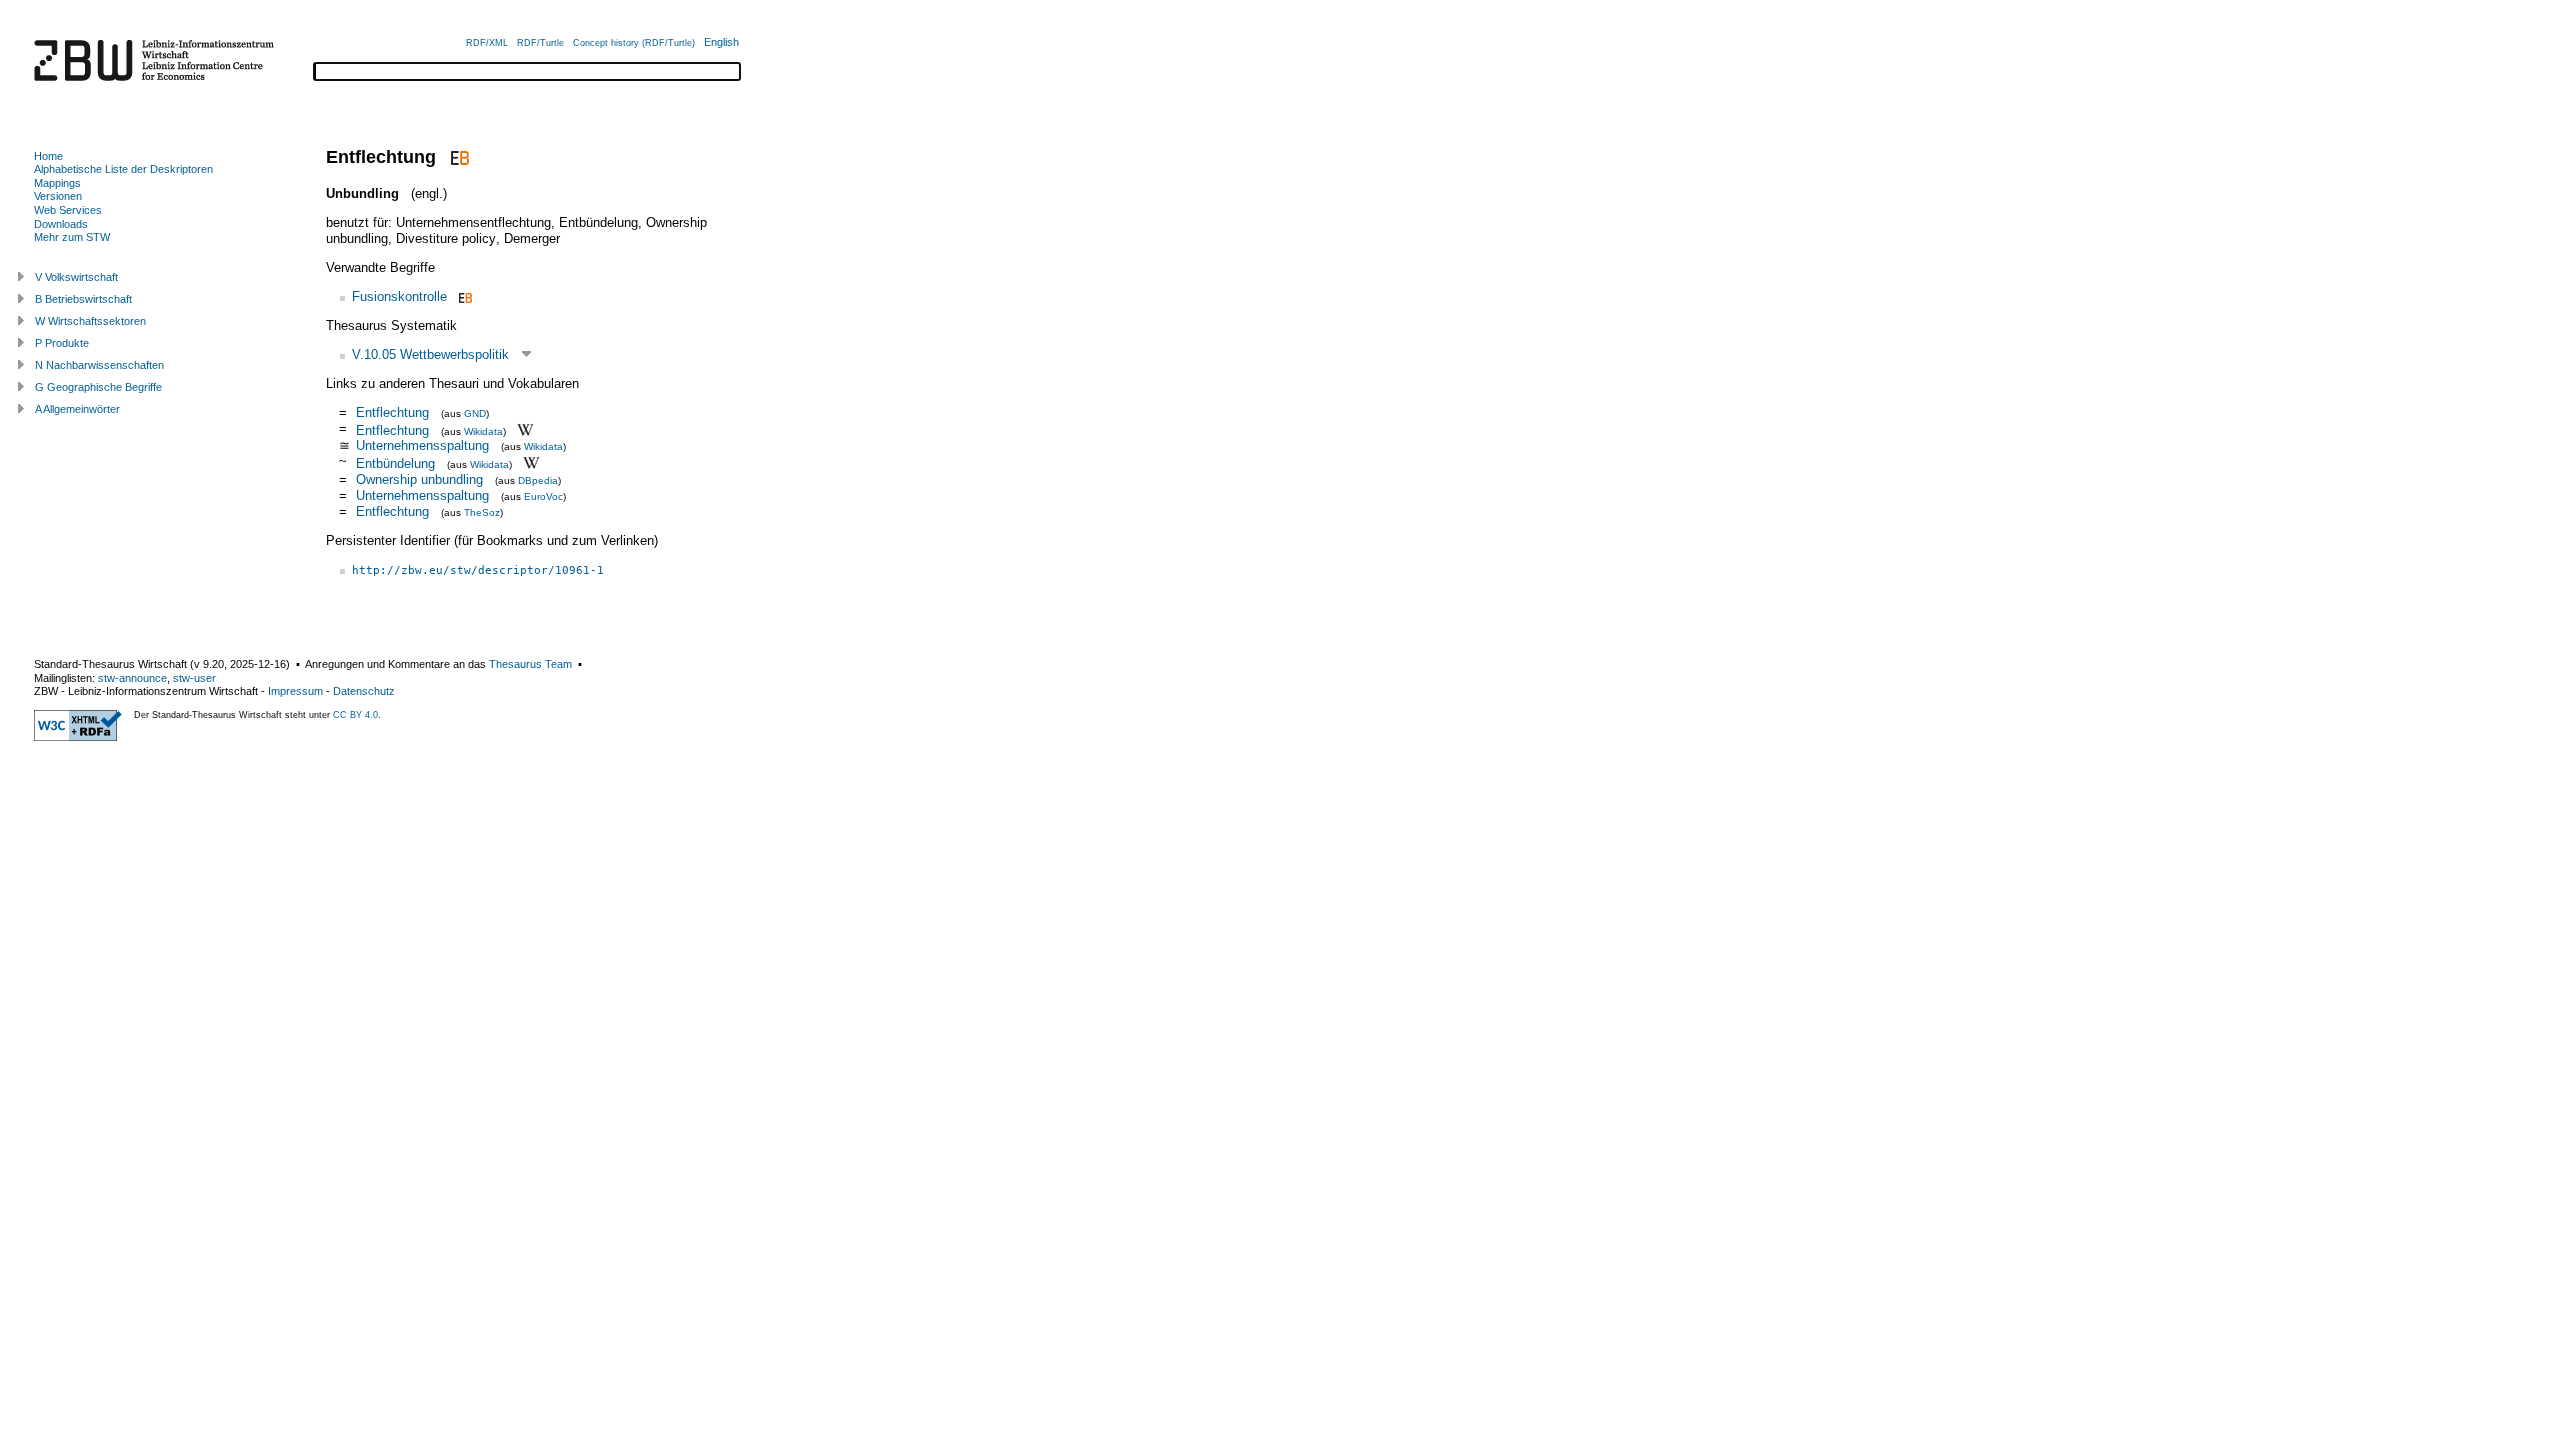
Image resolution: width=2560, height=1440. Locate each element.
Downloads (61, 224)
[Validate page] (78, 737)
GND (475, 413)
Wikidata (483, 430)
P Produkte (62, 343)
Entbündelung (395, 463)
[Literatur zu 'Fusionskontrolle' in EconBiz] (463, 296)
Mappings (57, 183)
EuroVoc (543, 496)
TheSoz (482, 512)
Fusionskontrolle (399, 296)
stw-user (194, 678)
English (721, 42)
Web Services (68, 210)
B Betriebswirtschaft (83, 299)
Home (48, 156)
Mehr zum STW (72, 237)
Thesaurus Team (530, 664)
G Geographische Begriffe (98, 387)
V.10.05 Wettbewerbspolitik (430, 354)
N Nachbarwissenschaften (99, 365)
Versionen (58, 196)
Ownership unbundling (419, 479)
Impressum (295, 691)
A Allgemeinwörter (77, 409)
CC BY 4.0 (355, 715)
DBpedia (538, 480)
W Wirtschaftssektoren (90, 321)
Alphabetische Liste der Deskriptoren (123, 169)
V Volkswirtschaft (76, 277)
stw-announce (132, 678)
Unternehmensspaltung (422, 445)
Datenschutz (364, 691)
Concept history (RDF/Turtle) (634, 43)
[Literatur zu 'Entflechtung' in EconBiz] (457, 157)
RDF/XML (487, 43)
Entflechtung (392, 412)
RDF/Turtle (540, 43)
